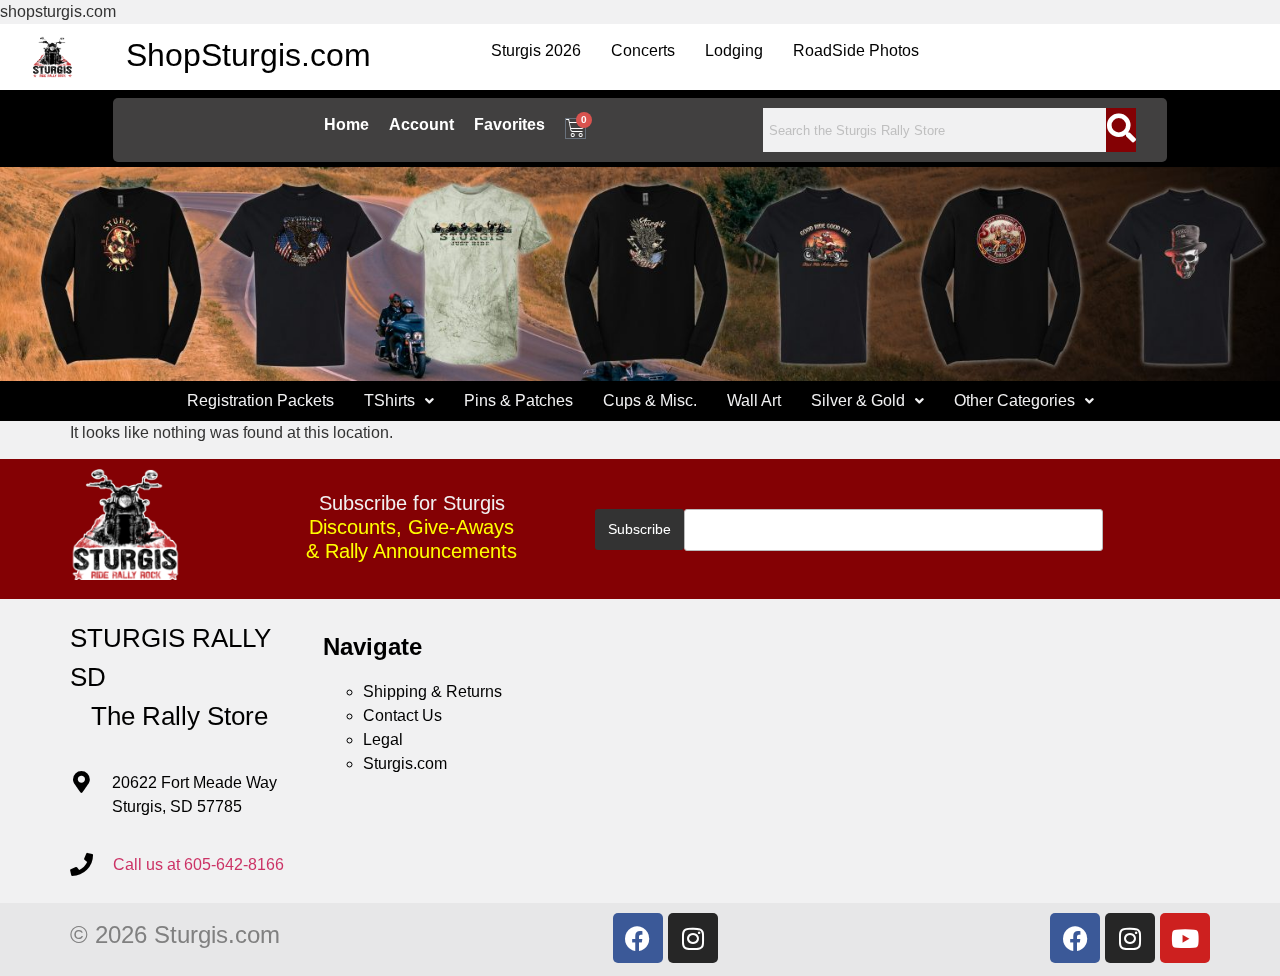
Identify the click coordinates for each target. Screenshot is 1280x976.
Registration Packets (260, 400)
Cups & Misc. (650, 400)
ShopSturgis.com (248, 55)
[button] (399, 401)
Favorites (509, 124)
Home (346, 124)
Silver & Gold (858, 400)
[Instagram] (693, 938)
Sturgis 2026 (536, 50)
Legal (383, 739)
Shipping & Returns (432, 691)
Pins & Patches (518, 400)
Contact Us (402, 715)
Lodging (734, 50)
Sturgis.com (405, 763)
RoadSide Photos (856, 50)
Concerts (643, 50)
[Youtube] (1185, 938)
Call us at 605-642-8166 (198, 864)
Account (421, 124)
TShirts (389, 400)
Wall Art (754, 400)
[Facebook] (638, 938)
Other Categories (1014, 400)
